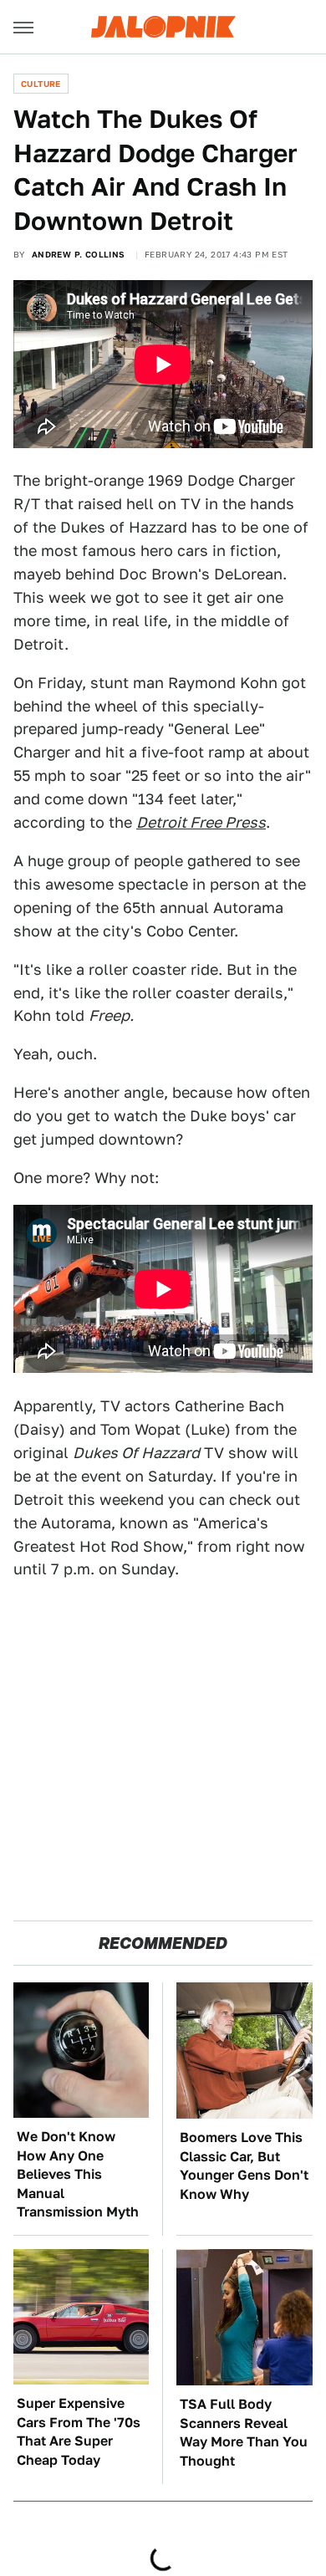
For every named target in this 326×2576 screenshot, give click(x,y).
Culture (41, 84)
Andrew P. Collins (79, 254)
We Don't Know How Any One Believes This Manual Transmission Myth (78, 2174)
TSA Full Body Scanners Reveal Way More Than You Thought (244, 2432)
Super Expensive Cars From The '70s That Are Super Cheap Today (79, 2431)
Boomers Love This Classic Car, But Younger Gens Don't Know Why (244, 2165)
